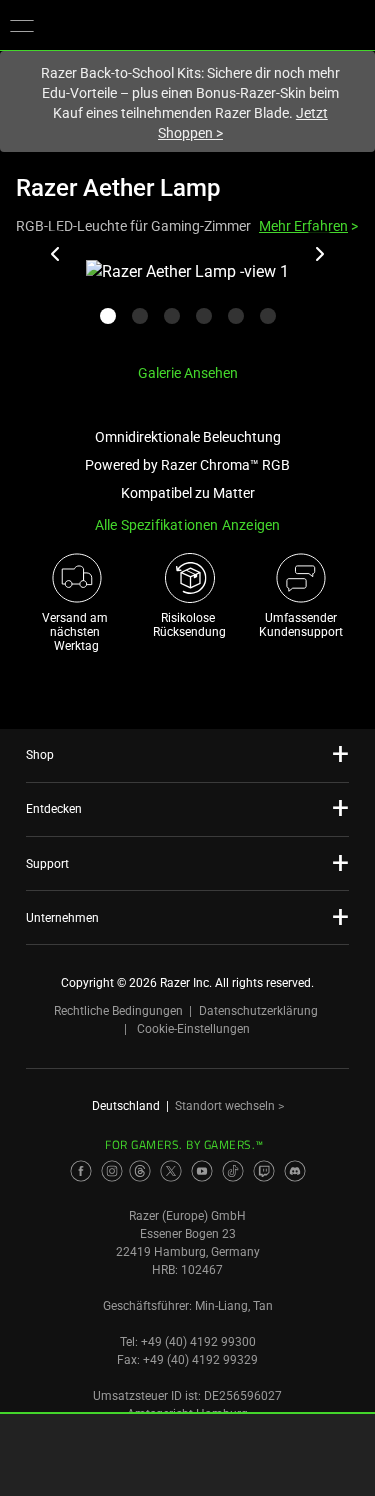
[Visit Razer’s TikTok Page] (233, 1171)
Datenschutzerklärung (258, 1011)
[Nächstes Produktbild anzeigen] (319, 254)
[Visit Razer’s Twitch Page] (264, 1171)
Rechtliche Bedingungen (118, 1011)
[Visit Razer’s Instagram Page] (112, 1171)
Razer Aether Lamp (118, 188)
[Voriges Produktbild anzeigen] (56, 254)
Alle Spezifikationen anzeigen (188, 525)
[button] (22, 25)
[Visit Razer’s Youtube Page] (202, 1171)
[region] (187, 303)
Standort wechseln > (229, 1106)
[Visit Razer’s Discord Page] (295, 1171)
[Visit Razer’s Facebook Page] (81, 1171)
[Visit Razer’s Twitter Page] (171, 1171)
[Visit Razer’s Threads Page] (140, 1171)
